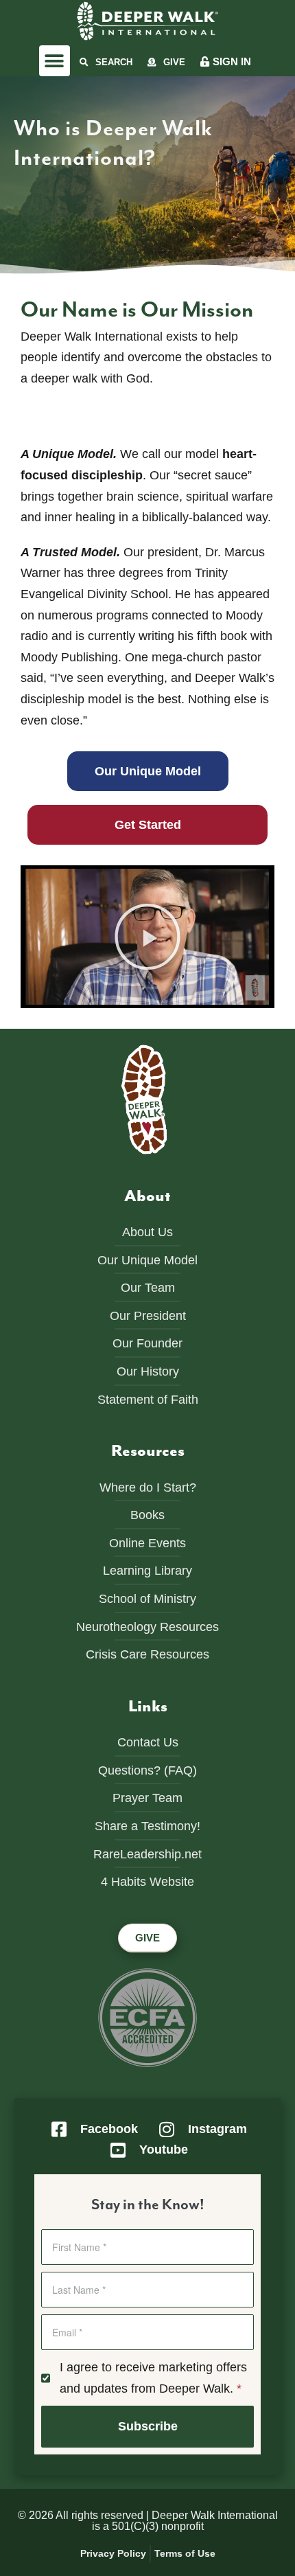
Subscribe (148, 2426)
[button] (55, 61)
